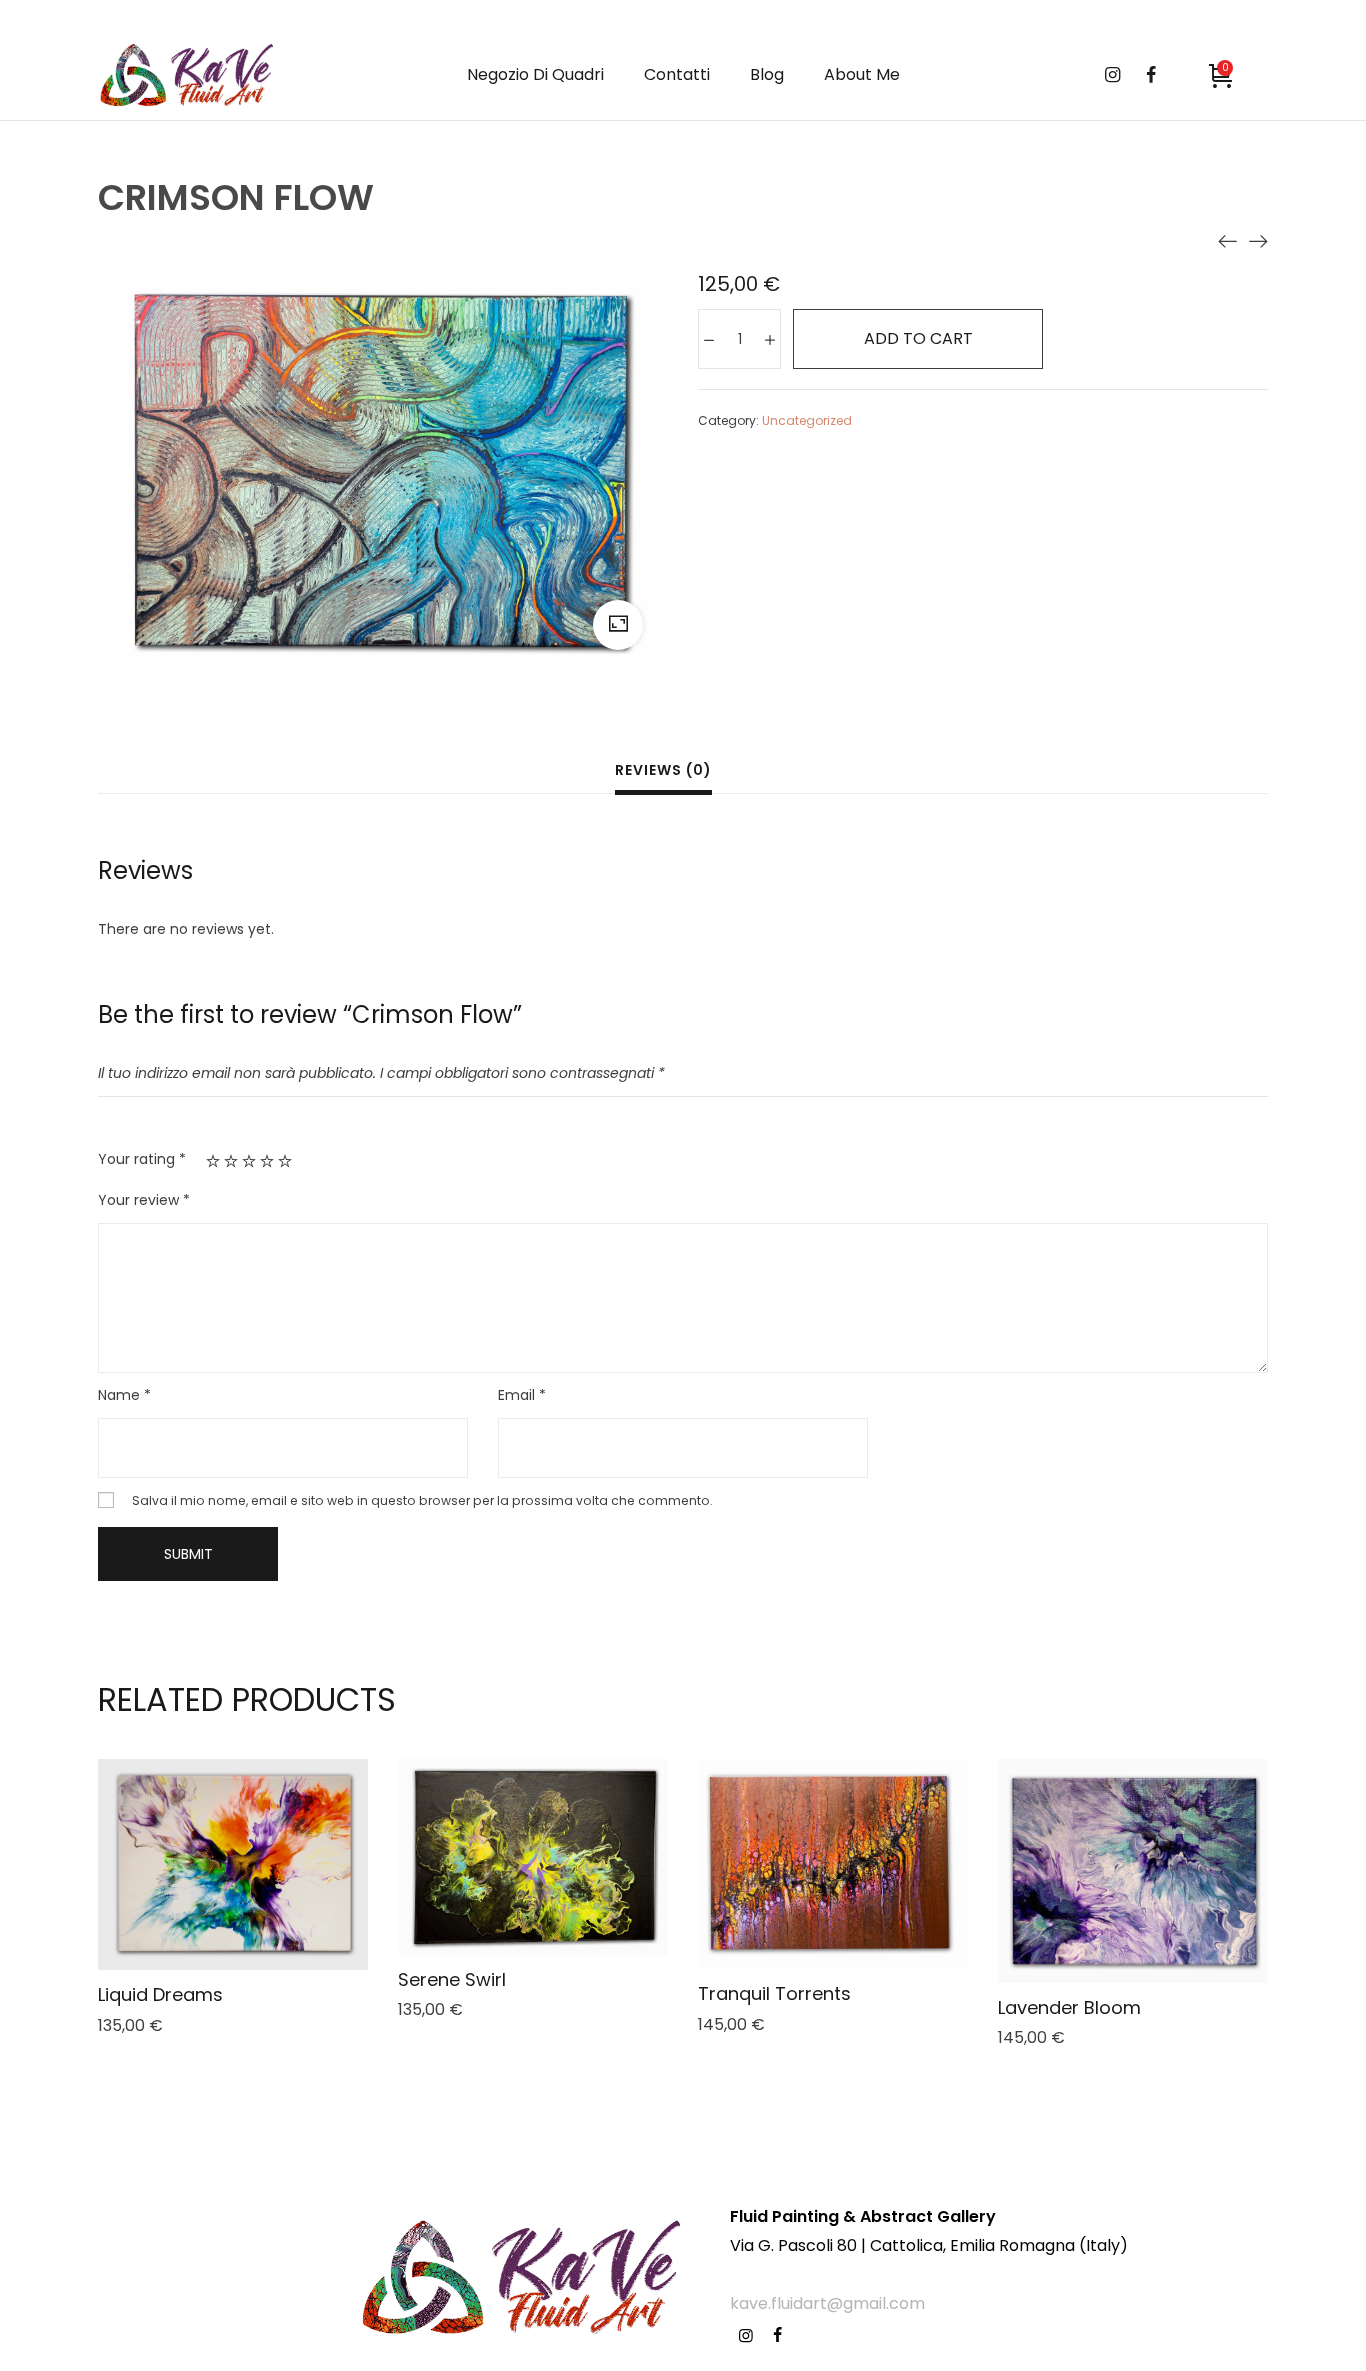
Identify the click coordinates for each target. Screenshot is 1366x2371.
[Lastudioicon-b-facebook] (778, 2335)
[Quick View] (260, 1912)
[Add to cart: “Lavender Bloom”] (1106, 1918)
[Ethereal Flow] (1258, 240)
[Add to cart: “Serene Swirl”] (506, 1904)
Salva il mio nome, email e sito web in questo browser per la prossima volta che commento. (422, 1500)
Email (522, 1395)
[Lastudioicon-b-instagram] (746, 2335)
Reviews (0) (663, 770)
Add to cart (918, 338)
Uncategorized (807, 420)
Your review (144, 1200)
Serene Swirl (452, 1979)
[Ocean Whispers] (1228, 240)
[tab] (663, 772)
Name (124, 1395)
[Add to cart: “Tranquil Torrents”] (806, 1911)
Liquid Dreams (160, 1994)
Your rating (142, 1159)
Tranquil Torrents (774, 1993)
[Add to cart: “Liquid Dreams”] (206, 1912)
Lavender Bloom (1069, 2007)
